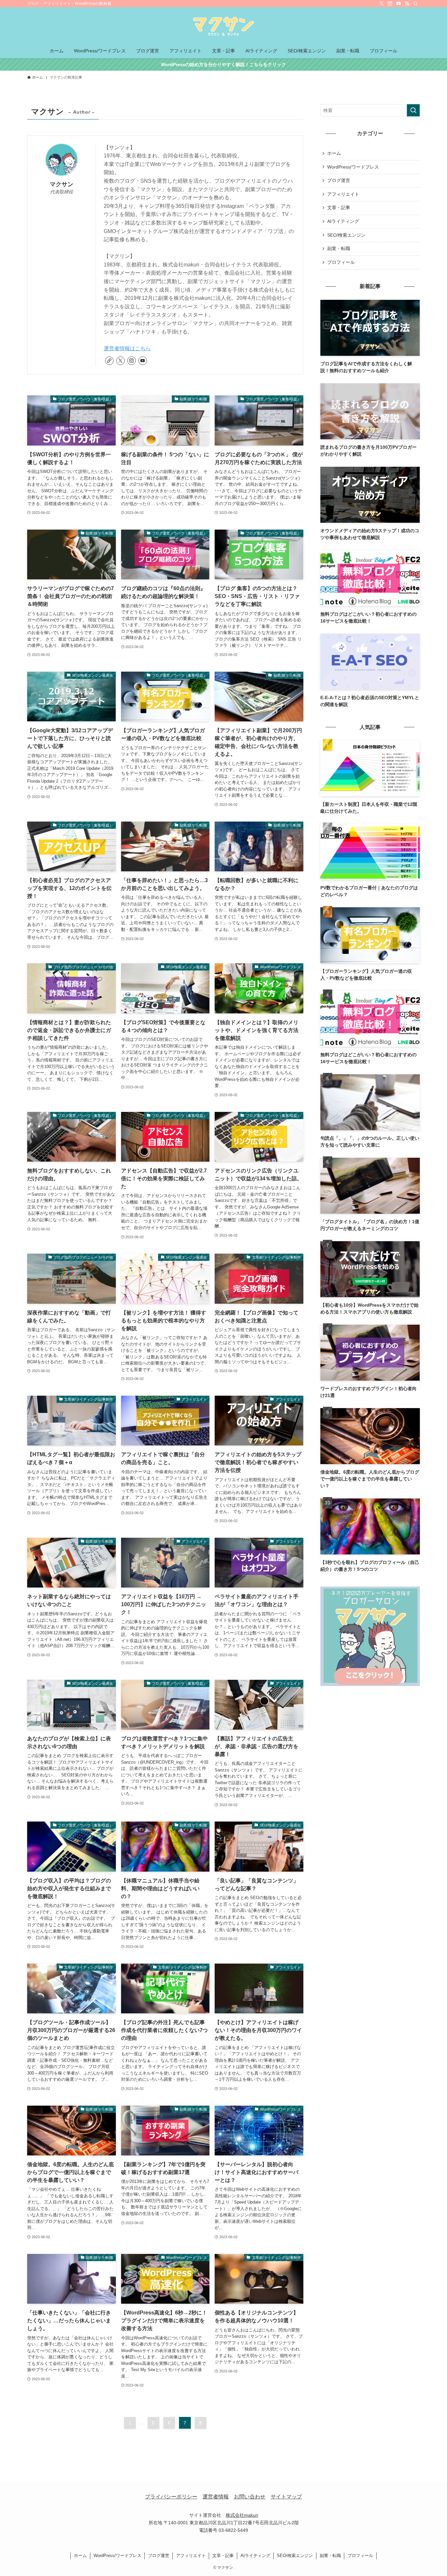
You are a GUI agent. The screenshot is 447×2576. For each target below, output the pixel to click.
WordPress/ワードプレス (353, 167)
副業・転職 (339, 248)
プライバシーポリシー (171, 2497)
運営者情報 (216, 2497)
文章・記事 (339, 208)
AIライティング (343, 221)
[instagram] (390, 4)
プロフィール (341, 262)
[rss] (407, 4)
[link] (109, 361)
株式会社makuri (242, 2515)
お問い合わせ (250, 2497)
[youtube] (399, 4)
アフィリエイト (343, 194)
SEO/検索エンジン (346, 235)
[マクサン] (223, 27)
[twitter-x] (382, 4)
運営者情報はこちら (127, 348)
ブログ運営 (339, 180)
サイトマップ (286, 2497)
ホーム (334, 153)
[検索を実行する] (413, 110)
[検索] (416, 4)
